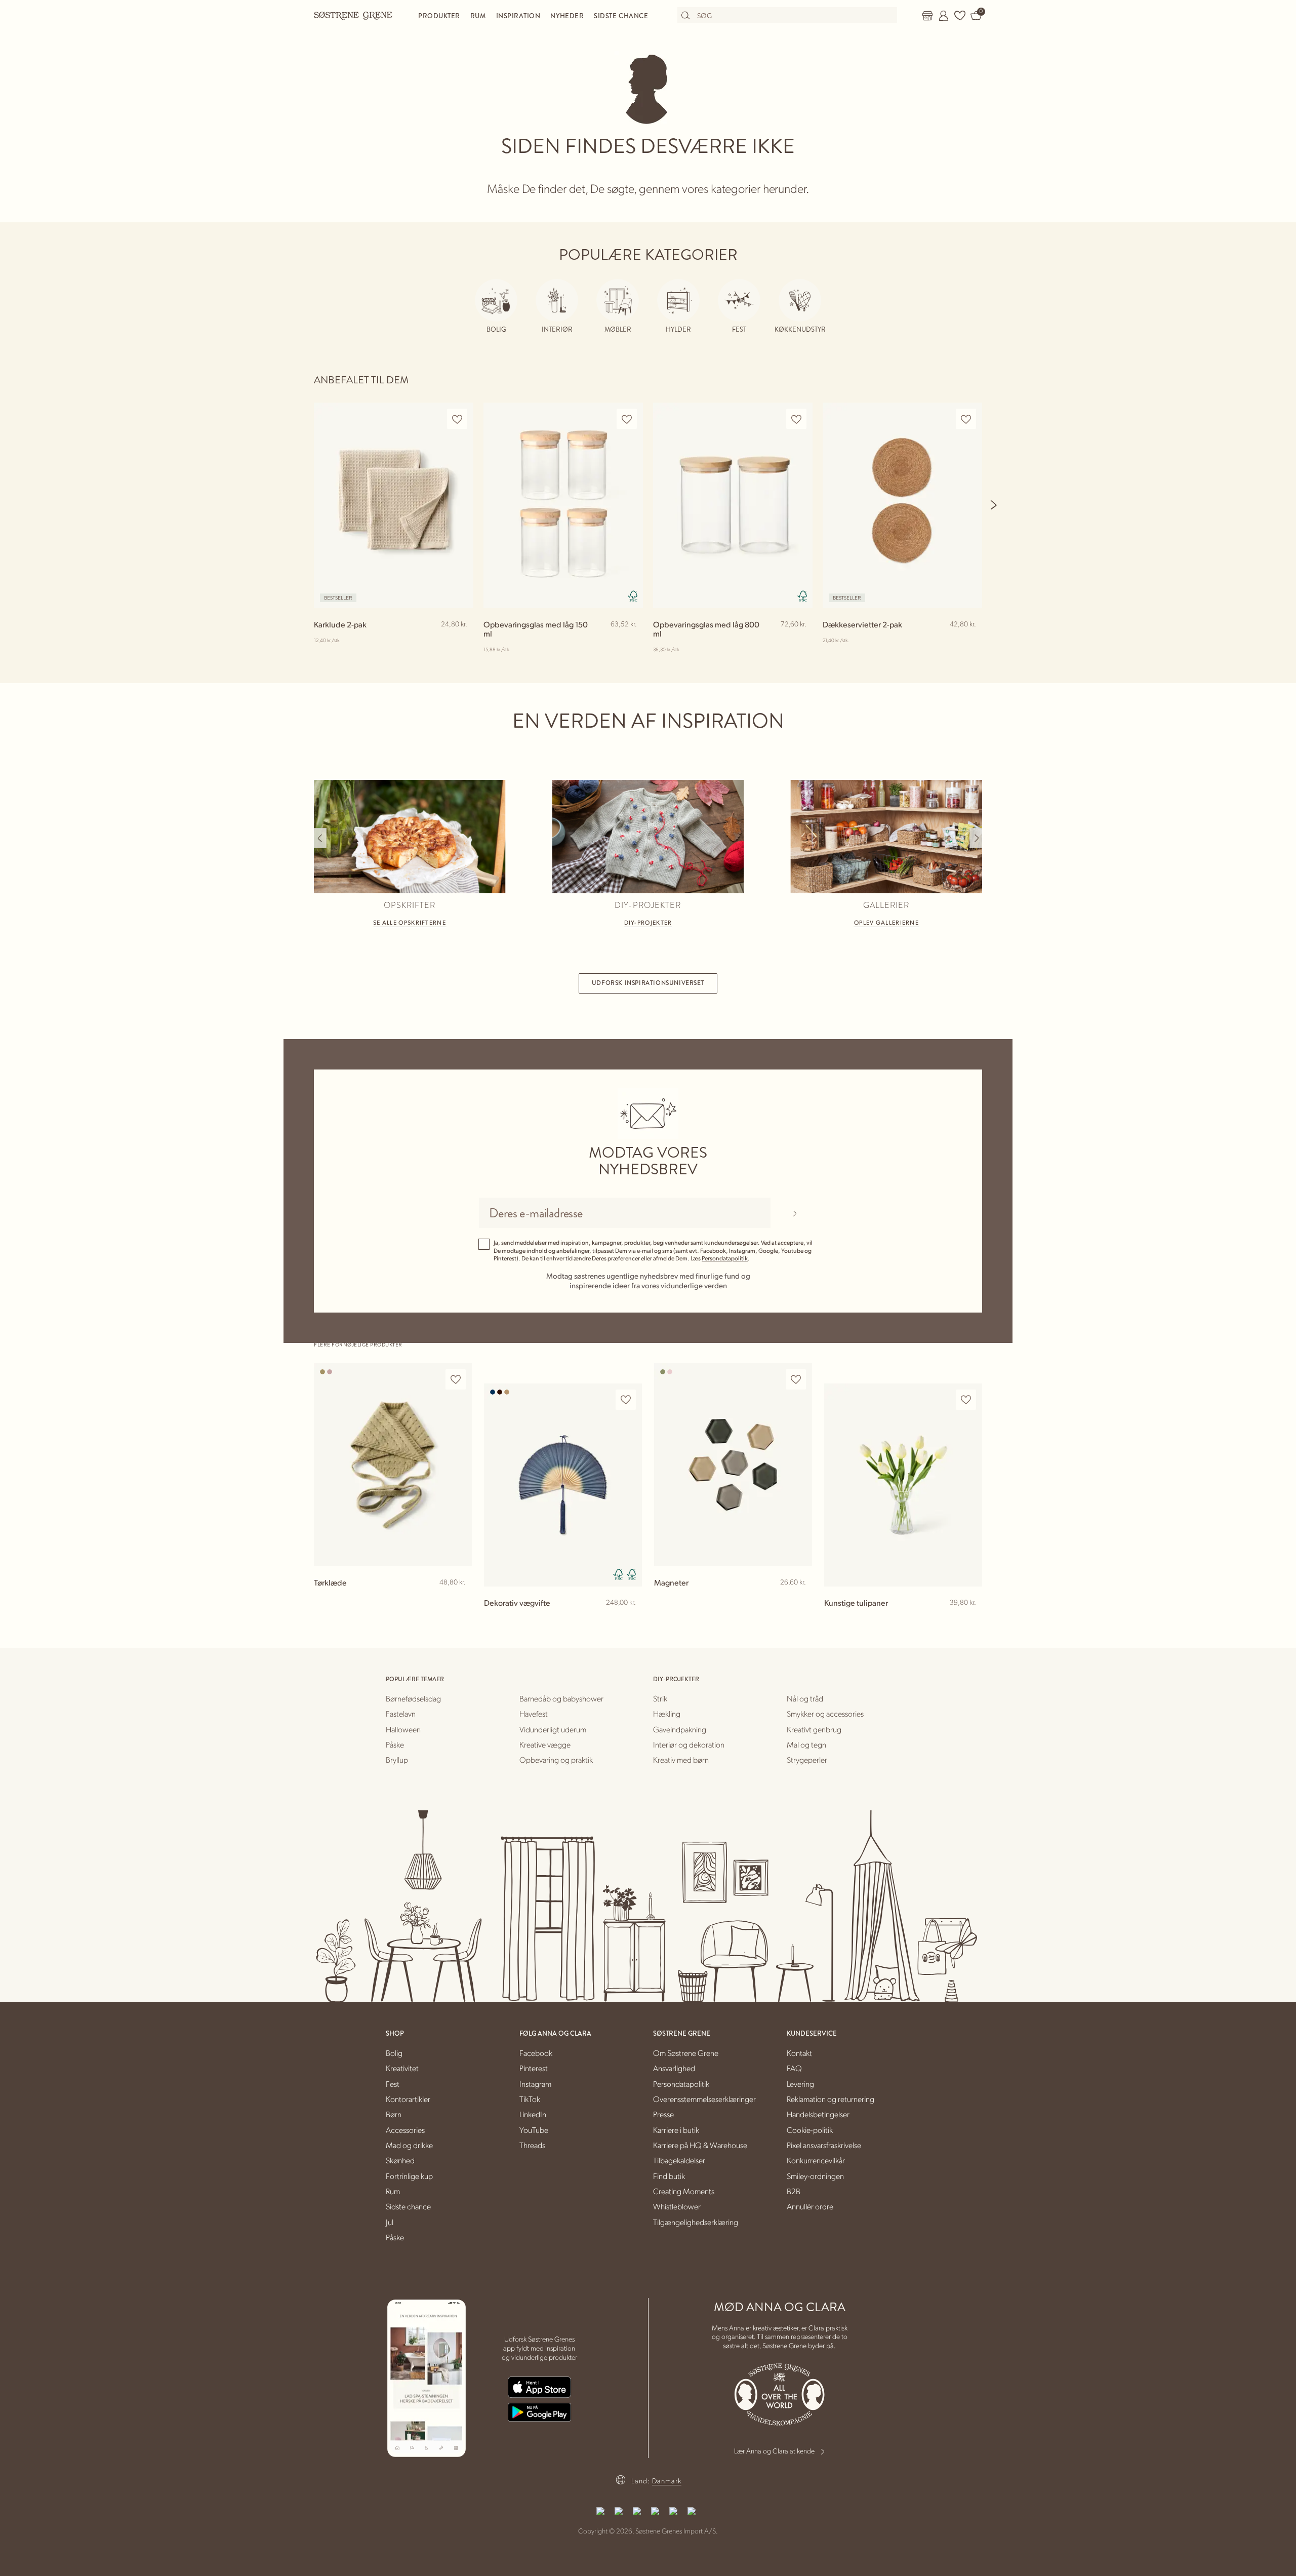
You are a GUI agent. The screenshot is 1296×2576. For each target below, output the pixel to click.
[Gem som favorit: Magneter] (796, 1380)
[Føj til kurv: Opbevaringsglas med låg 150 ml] (631, 641)
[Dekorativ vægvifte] (563, 1485)
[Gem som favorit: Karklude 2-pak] (457, 419)
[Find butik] (927, 16)
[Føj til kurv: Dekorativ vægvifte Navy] (630, 1619)
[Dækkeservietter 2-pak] (902, 505)
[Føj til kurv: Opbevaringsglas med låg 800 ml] (800, 641)
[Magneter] (733, 1465)
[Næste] (994, 505)
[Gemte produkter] (960, 16)
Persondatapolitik (725, 1258)
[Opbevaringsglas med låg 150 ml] (563, 505)
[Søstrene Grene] (353, 15)
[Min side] (944, 16)
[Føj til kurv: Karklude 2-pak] (461, 641)
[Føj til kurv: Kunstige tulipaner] (970, 1619)
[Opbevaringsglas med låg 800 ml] (733, 505)
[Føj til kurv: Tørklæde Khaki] (460, 1599)
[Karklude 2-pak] (394, 505)
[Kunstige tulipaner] (903, 1485)
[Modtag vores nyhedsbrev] (795, 1213)
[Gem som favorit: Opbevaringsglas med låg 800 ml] (796, 419)
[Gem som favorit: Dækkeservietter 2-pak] (966, 419)
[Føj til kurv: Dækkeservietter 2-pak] (970, 641)
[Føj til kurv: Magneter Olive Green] (800, 1599)
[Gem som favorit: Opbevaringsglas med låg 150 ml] (627, 419)
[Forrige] (320, 838)
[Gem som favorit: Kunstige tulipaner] (966, 1400)
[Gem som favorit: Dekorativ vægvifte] (626, 1400)
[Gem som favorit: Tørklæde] (456, 1380)
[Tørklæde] (393, 1465)
